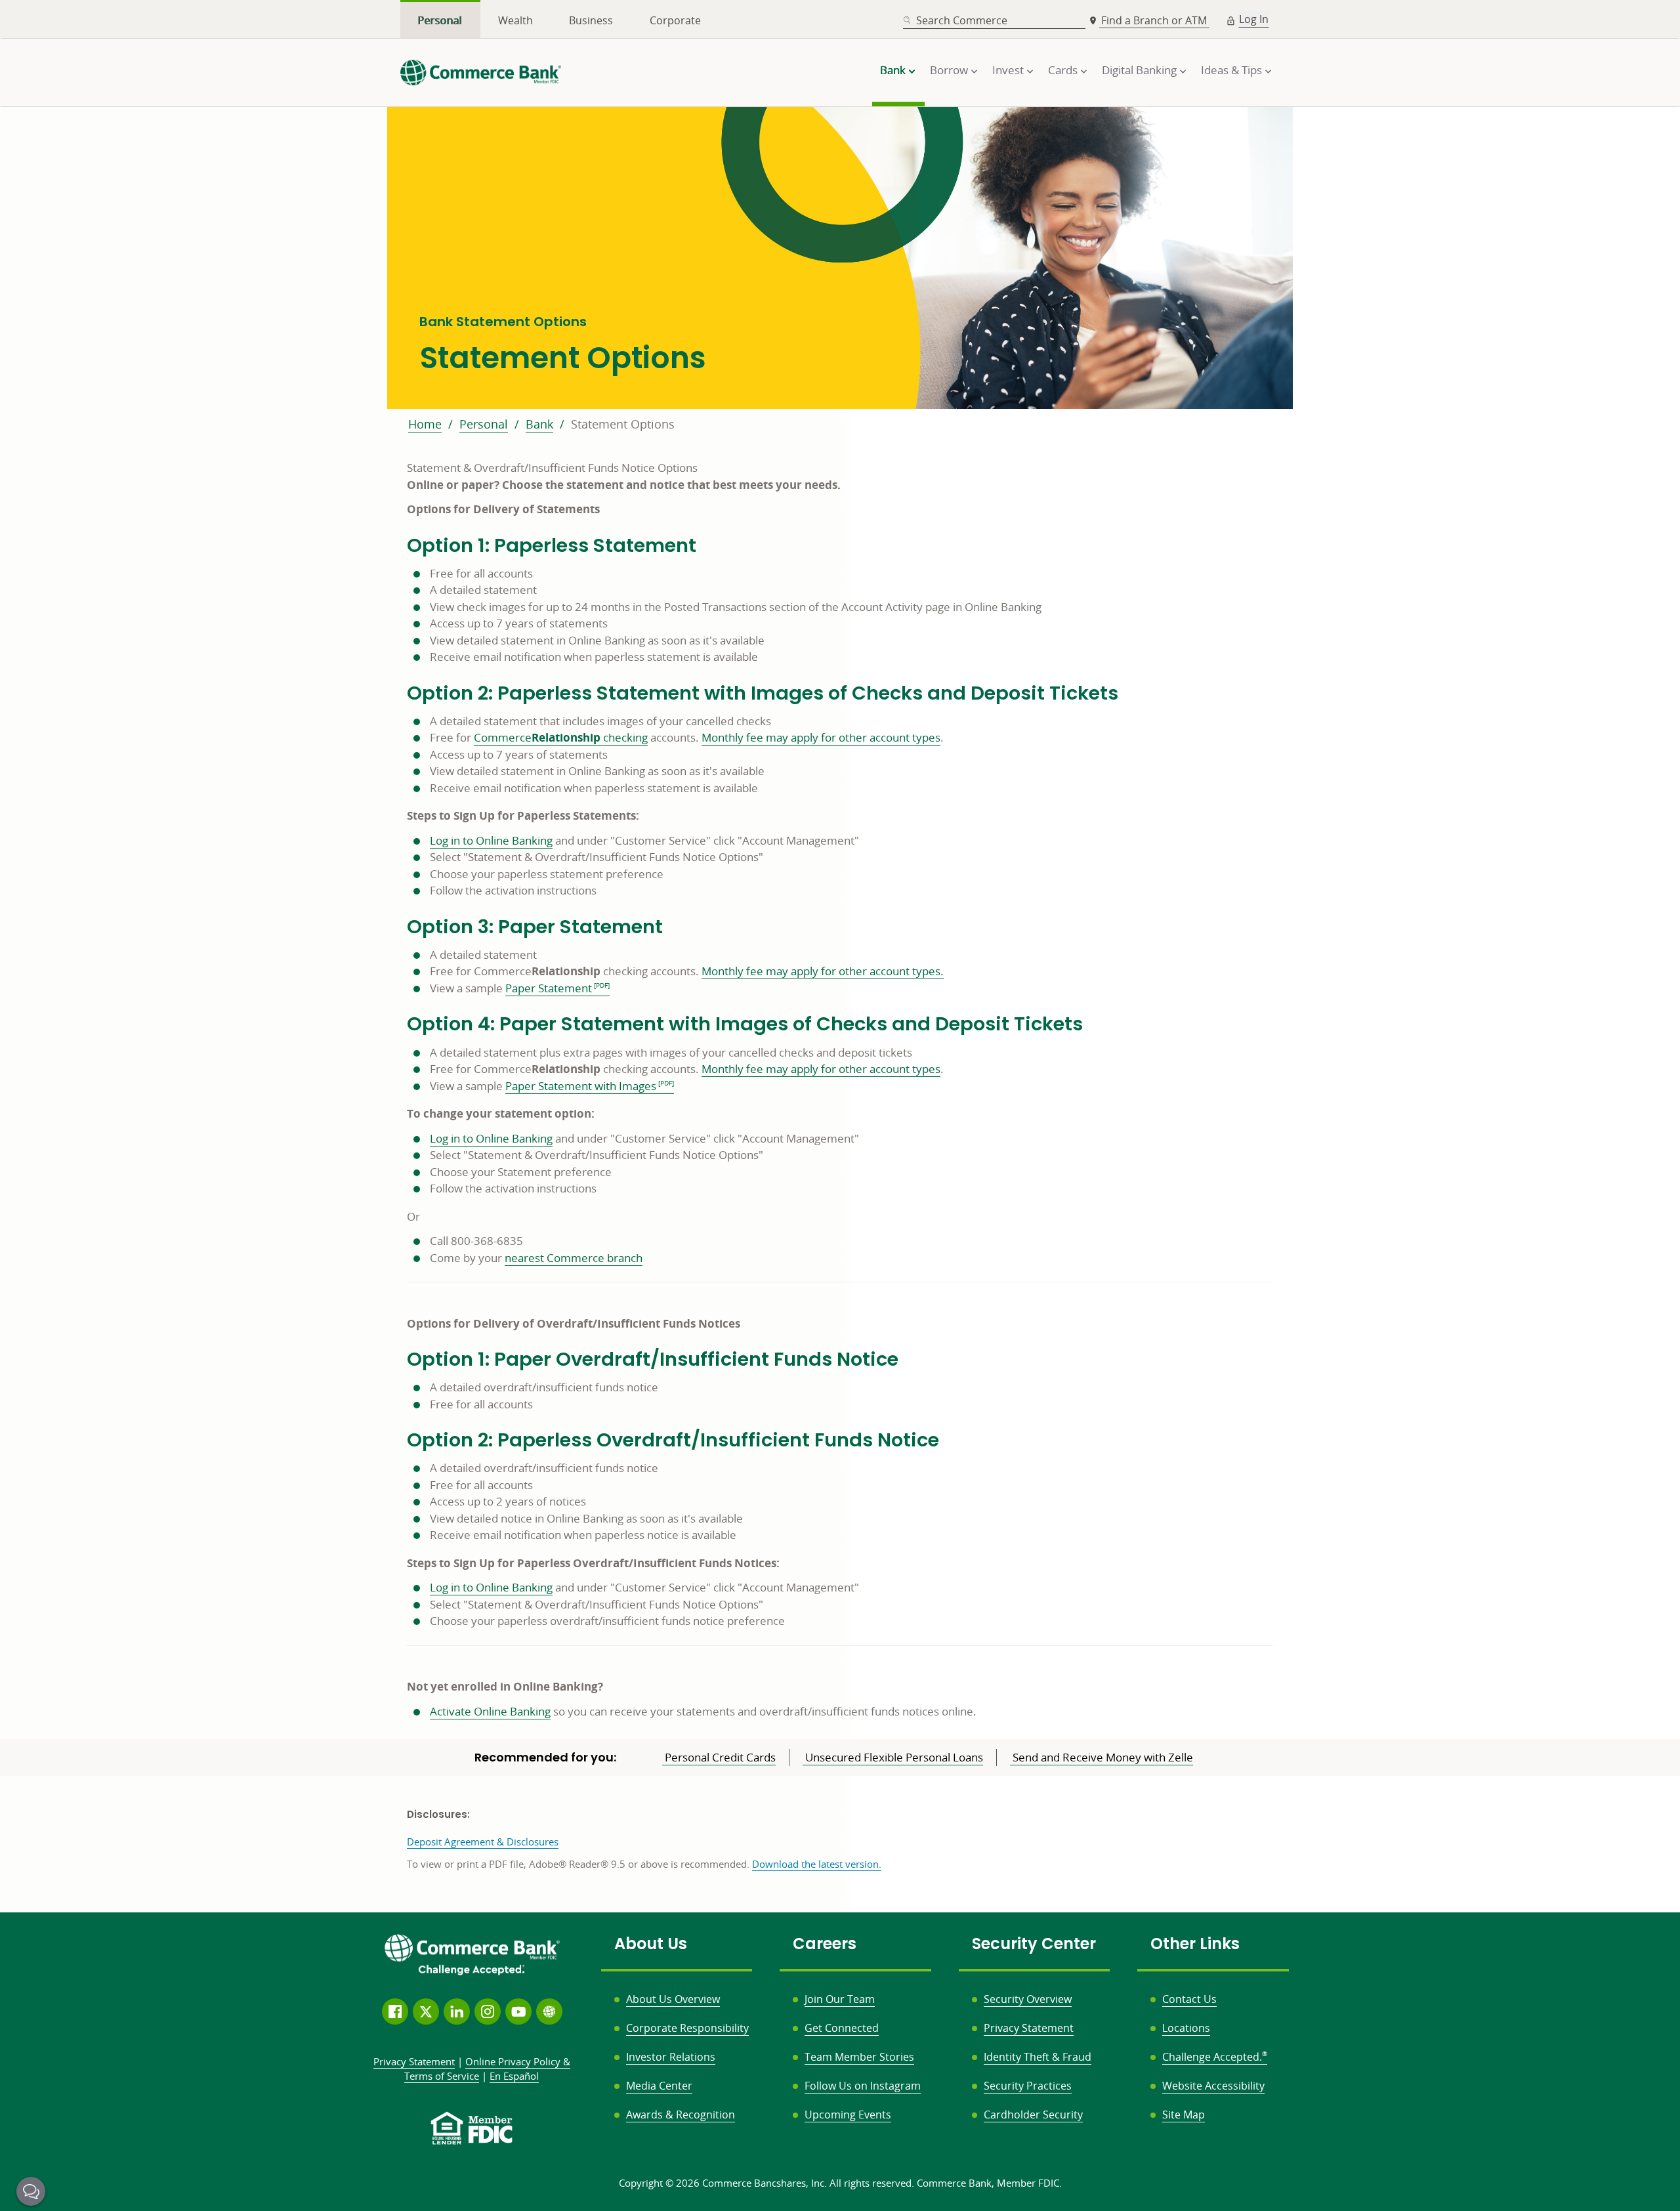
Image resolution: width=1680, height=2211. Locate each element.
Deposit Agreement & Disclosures (483, 1842)
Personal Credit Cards (719, 1757)
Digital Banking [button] (1139, 70)
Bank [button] (893, 70)
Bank (539, 424)
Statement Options (623, 424)
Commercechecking (561, 737)
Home (425, 424)
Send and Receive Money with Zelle (1102, 1757)
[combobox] (994, 21)
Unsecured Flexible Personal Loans (893, 1757)
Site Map (1184, 2115)
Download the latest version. (817, 1864)
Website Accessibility (1213, 2086)
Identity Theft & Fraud (1038, 2057)
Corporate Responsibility (687, 2028)
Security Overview (1028, 1999)
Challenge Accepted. (1215, 2057)
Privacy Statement (1029, 2028)
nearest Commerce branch (574, 1258)
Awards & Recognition (681, 2115)
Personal (440, 20)
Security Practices (1028, 2086)
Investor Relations (671, 2057)
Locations (1186, 2028)
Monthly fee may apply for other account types (821, 737)
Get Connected (842, 2028)
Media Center (659, 2086)
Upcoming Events (848, 2115)
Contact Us (1189, 1999)
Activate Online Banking (490, 1711)
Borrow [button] (949, 70)
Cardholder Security (1033, 2115)
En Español (514, 2076)
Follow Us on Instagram (863, 2086)
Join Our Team (840, 1999)
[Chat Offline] (31, 2191)
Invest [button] (1008, 70)
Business (591, 20)
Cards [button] (1063, 70)
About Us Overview (673, 1999)
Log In (1254, 19)
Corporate (675, 20)
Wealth (515, 20)
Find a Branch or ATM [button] (1155, 20)
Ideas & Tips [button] (1231, 70)
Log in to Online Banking (491, 840)
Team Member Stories (859, 2057)
